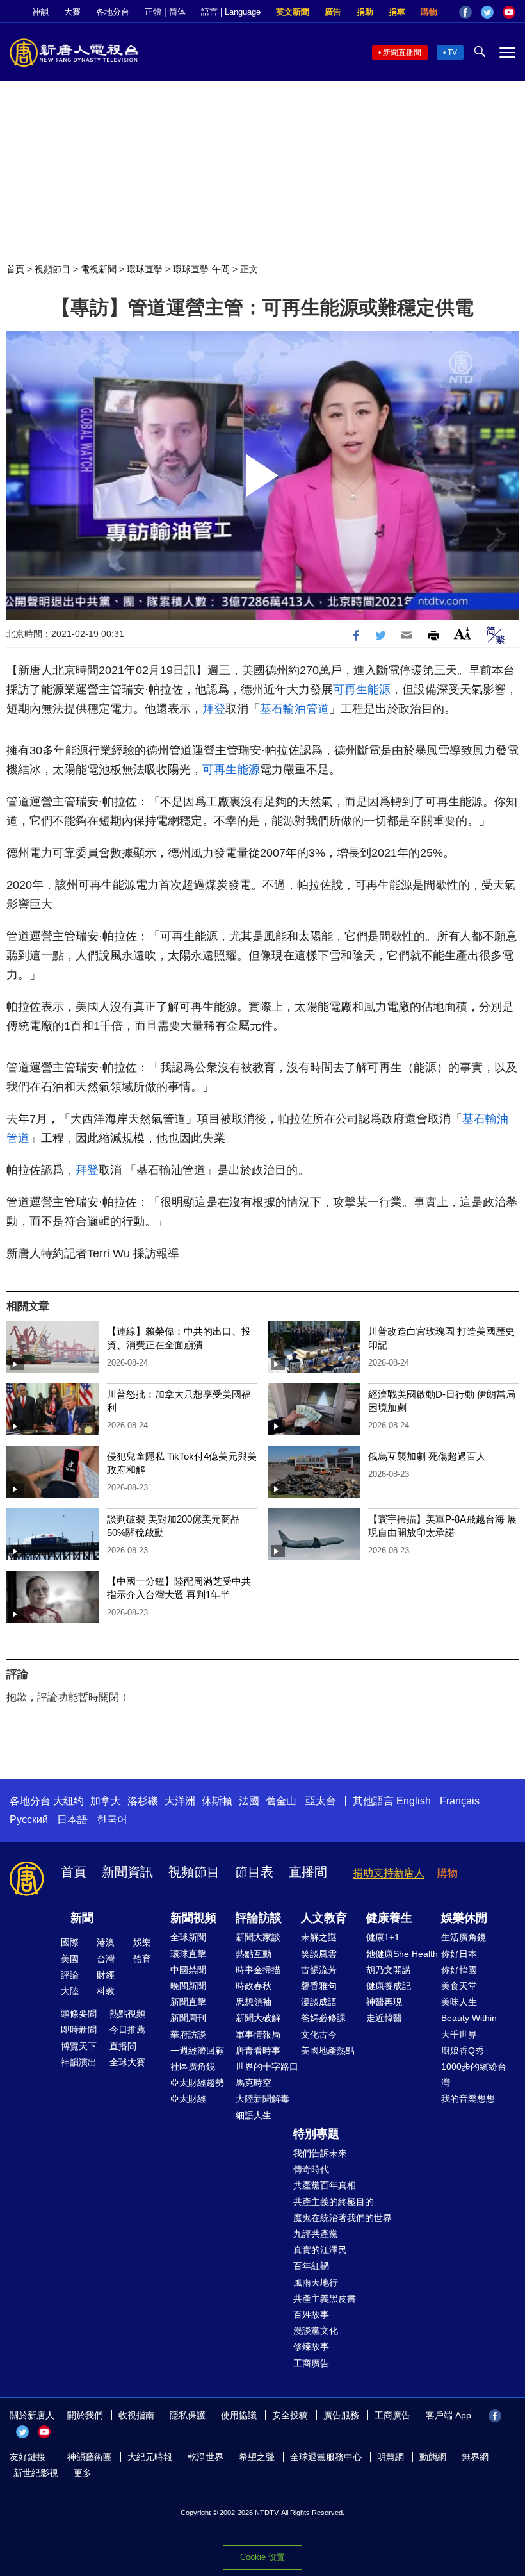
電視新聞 (99, 269)
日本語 (72, 1820)
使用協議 (239, 2415)
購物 (429, 12)
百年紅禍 (311, 2266)
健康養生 (389, 1918)
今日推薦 (127, 2029)
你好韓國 (459, 1970)
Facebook (465, 12)
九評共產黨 (316, 2234)
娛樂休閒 (464, 1918)
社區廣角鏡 (193, 2067)
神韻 (40, 12)
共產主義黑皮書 (325, 2299)
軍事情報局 (258, 2035)
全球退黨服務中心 (326, 2457)
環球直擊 (145, 269)
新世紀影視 (36, 2473)
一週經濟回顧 (197, 2051)
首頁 (15, 269)
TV (452, 53)
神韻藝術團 (90, 2457)
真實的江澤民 (320, 2250)
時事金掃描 (258, 1970)
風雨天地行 (316, 2283)
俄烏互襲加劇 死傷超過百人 (427, 1456)
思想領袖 (254, 2002)
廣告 (333, 12)
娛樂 (142, 1942)
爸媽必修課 (323, 2018)
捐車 (397, 12)
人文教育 (324, 1918)
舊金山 (281, 1801)
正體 (153, 12)
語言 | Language (231, 12)
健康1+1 (383, 1937)
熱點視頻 (127, 2013)
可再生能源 (362, 689)
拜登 (214, 709)
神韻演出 (79, 2062)
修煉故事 (311, 2347)
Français (460, 1801)
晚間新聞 (188, 1986)
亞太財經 (188, 2099)
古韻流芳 (319, 1970)
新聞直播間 (402, 53)
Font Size (463, 633)
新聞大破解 (258, 2018)
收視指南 (136, 2415)
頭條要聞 (79, 2013)
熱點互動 (254, 1954)
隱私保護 (188, 2415)
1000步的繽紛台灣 (474, 2075)
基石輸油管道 (295, 709)
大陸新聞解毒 (262, 2099)
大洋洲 (180, 1801)
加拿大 (106, 1801)
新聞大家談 (258, 1937)
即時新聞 (79, 2029)
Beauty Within (469, 2018)
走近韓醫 (384, 2018)
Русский (29, 1820)
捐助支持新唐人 (389, 1873)
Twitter (487, 12)
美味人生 (459, 2002)
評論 (70, 1975)
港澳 (106, 1942)
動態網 (433, 2457)
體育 (142, 1959)
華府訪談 (188, 2035)
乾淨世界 (206, 2457)
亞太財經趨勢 (197, 2083)
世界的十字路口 (267, 2067)
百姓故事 (311, 2315)
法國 (249, 1801)
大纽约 (69, 1801)
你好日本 (459, 1954)
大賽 (72, 12)
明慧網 (391, 2457)
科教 (106, 1991)
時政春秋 (254, 1986)
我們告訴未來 (320, 2153)
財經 (106, 1975)
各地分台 (113, 12)
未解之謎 (319, 1937)
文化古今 (319, 2035)
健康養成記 (389, 1986)
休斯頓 (217, 1801)
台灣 (106, 1959)
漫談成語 (319, 2002)
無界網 (475, 2457)
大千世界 (459, 2035)
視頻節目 (52, 269)
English (414, 1801)
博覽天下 (79, 2046)
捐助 (365, 12)
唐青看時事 (258, 2051)
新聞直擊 (188, 2002)
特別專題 (316, 2134)
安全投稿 (290, 2415)
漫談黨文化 (316, 2331)
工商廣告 (311, 2363)
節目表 (254, 1872)
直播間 (308, 1872)
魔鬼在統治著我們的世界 (343, 2218)
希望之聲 (257, 2457)
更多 (83, 2473)
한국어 (112, 1820)
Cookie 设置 (262, 2557)
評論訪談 (259, 1918)
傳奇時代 (311, 2169)
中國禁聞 (188, 1970)
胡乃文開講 (389, 1970)
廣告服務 (341, 2415)
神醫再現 (384, 2002)
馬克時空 (254, 2083)
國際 (70, 1942)
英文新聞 (293, 12)
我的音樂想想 (468, 2099)
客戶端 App (448, 2415)
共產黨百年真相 (325, 2185)
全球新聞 (188, 1937)
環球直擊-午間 (201, 269)
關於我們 (85, 2415)
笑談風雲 (319, 1954)
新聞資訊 (127, 1872)
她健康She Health (402, 1954)
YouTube (509, 12)
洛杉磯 (143, 1801)
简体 (177, 12)
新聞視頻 (193, 1918)
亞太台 (321, 1801)
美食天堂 (459, 1986)
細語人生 (254, 2115)
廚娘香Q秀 (463, 2051)
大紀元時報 (150, 2457)
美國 (70, 1959)
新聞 (82, 1918)
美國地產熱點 (328, 2051)
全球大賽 (127, 2062)
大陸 (70, 1991)
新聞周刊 (188, 2018)
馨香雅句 (319, 1986)
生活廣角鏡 (464, 1937)
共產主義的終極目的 (334, 2202)
